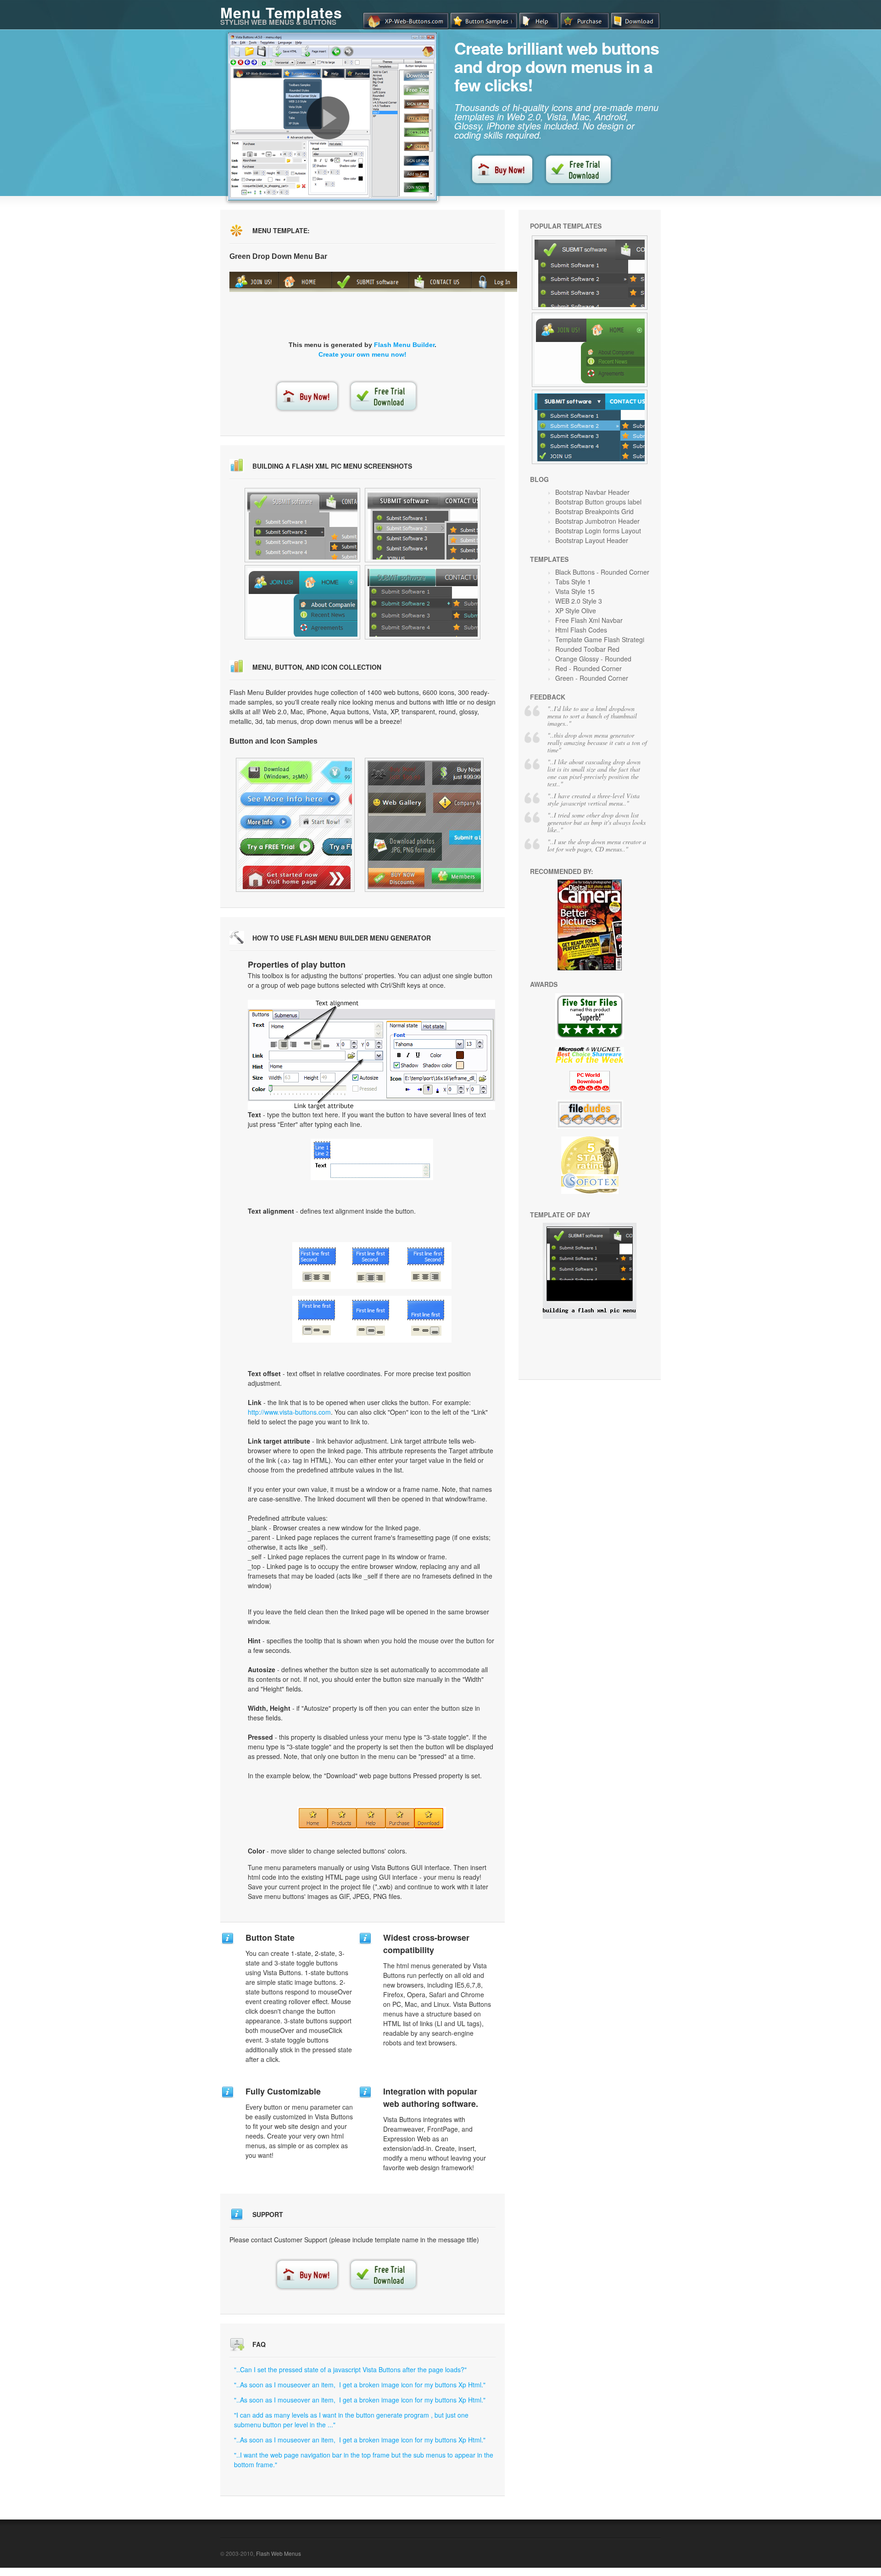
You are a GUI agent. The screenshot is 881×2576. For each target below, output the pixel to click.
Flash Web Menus (279, 2553)
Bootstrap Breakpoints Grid (594, 511)
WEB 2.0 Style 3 (579, 601)
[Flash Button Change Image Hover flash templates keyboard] (302, 602)
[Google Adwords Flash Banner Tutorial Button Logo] (590, 273)
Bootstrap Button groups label (598, 502)
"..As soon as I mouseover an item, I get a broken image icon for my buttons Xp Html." (360, 2385)
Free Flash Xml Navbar (589, 620)
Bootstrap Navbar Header (592, 492)
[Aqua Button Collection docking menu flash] (302, 525)
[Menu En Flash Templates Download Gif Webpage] (590, 350)
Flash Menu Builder (404, 345)
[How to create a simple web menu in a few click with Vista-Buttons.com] (328, 118)
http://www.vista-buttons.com (289, 1412)
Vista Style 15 (575, 591)
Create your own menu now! (362, 354)
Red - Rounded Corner (588, 668)
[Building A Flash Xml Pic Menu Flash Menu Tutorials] (590, 1316)
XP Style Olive (576, 610)
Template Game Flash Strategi (600, 639)
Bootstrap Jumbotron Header (597, 521)
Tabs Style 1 (573, 582)
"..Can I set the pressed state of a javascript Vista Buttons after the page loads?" (350, 2369)
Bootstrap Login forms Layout (598, 531)
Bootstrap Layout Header (592, 540)
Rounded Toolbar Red (587, 649)
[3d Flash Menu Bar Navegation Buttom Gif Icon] (295, 825)
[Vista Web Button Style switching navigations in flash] (423, 602)
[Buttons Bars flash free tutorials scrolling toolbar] (423, 525)
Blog (539, 479)
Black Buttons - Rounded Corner (602, 572)
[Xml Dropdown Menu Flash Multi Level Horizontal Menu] (590, 427)
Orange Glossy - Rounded (593, 659)
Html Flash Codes (581, 630)
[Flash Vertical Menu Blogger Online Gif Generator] (424, 825)
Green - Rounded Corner (592, 678)
